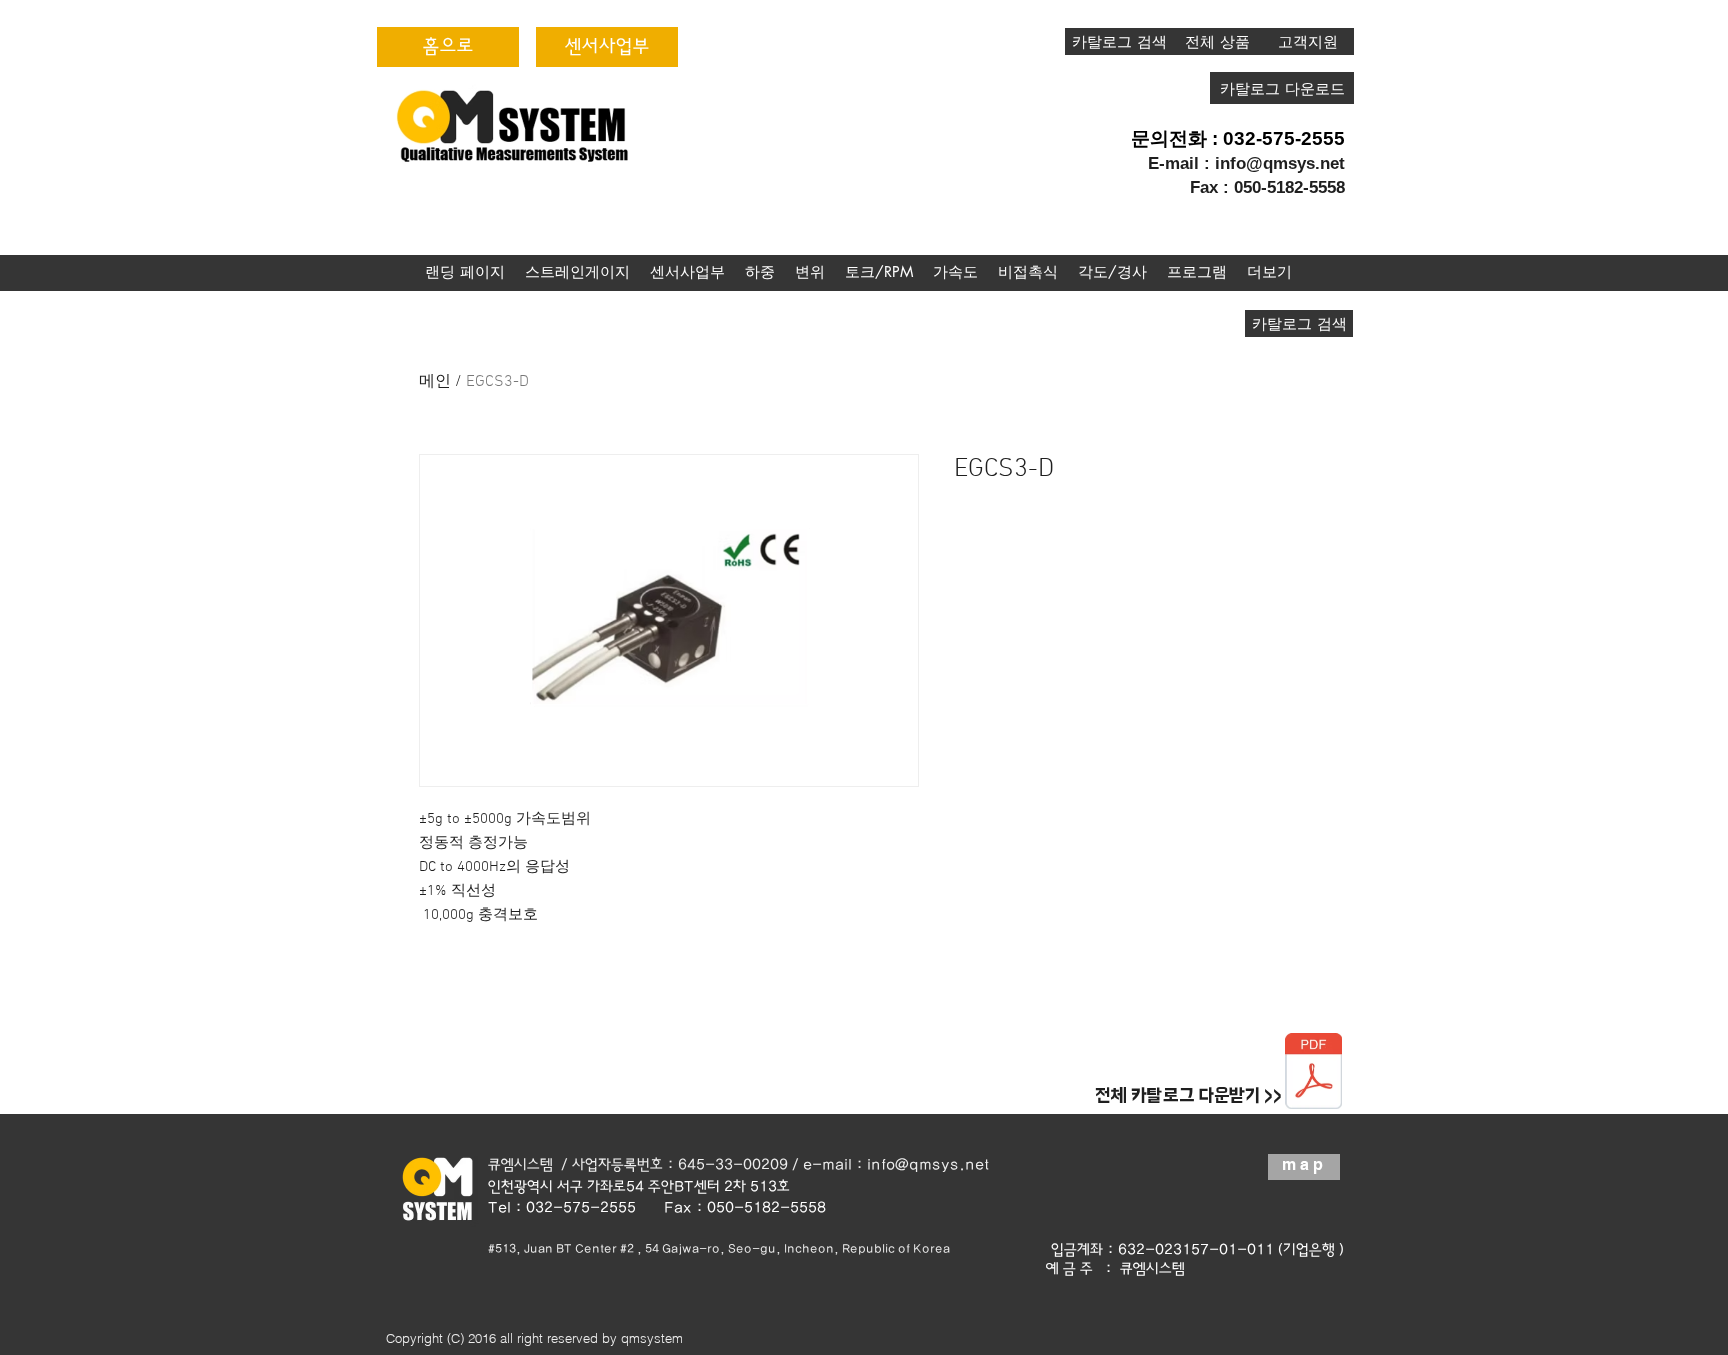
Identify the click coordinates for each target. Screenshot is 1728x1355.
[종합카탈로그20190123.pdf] (1313, 1073)
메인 (435, 382)
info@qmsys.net (1280, 163)
